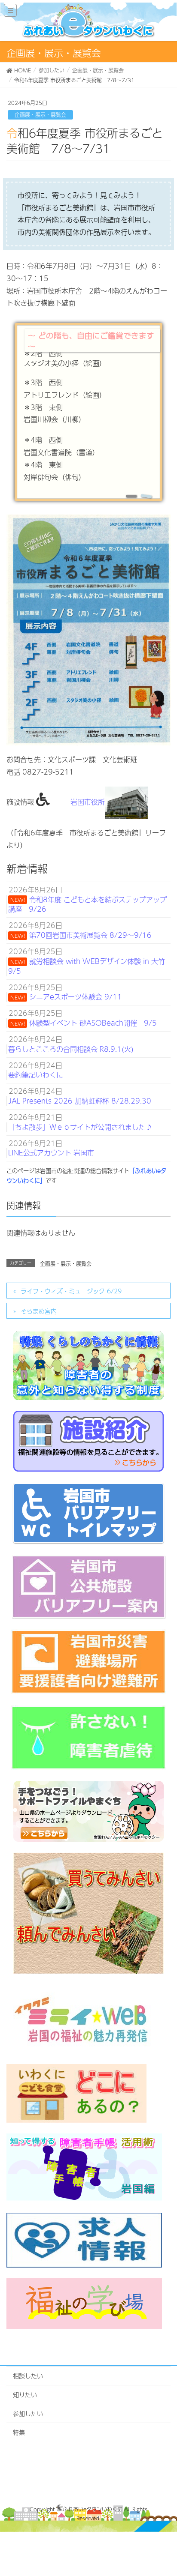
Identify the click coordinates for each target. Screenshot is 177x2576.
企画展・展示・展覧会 (40, 115)
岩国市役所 (88, 802)
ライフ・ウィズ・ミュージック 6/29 (71, 1291)
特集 (19, 2432)
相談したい (28, 2376)
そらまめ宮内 (39, 1311)
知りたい (25, 2394)
